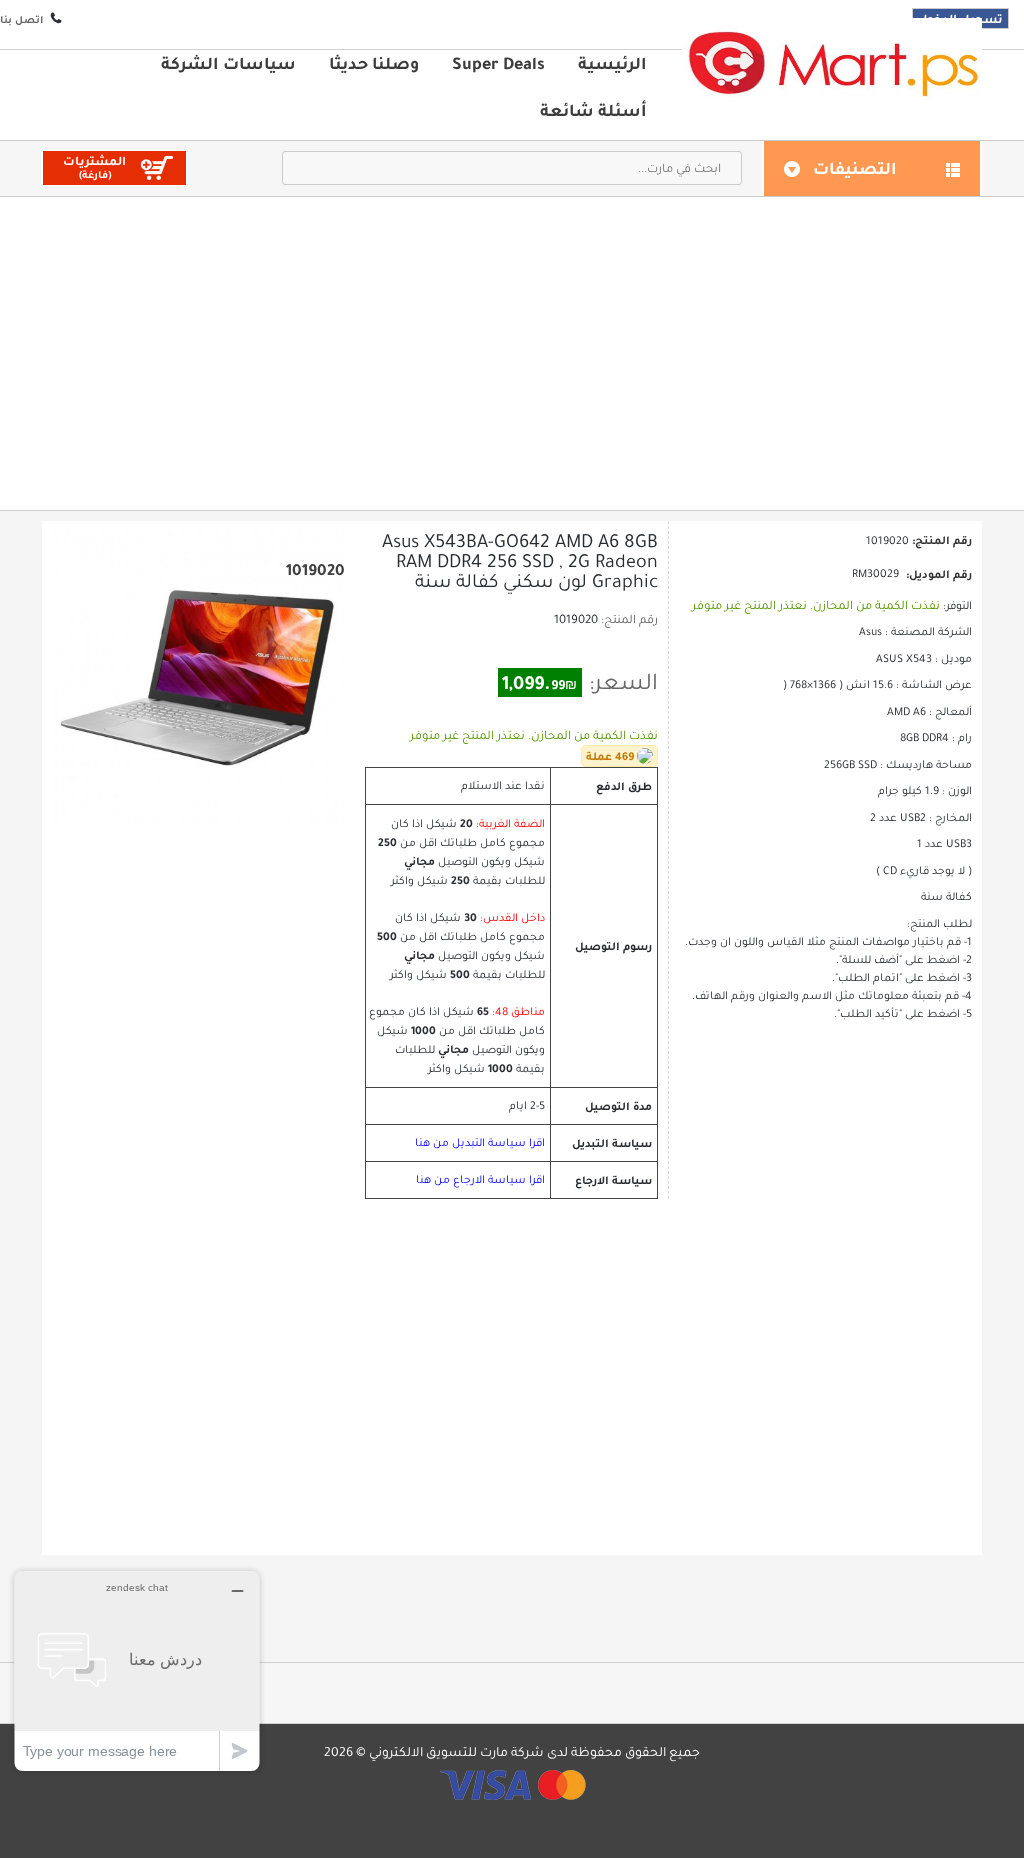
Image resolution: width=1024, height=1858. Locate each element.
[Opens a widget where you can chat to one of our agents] (137, 1670)
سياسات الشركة (228, 63)
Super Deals (498, 63)
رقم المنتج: (629, 619)
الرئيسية (612, 63)
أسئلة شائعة (593, 110)
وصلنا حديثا (374, 63)
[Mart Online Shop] (832, 62)
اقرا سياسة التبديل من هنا (480, 1142)
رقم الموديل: (939, 574)
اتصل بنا (21, 19)
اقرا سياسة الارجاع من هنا (480, 1179)
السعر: (623, 682)
